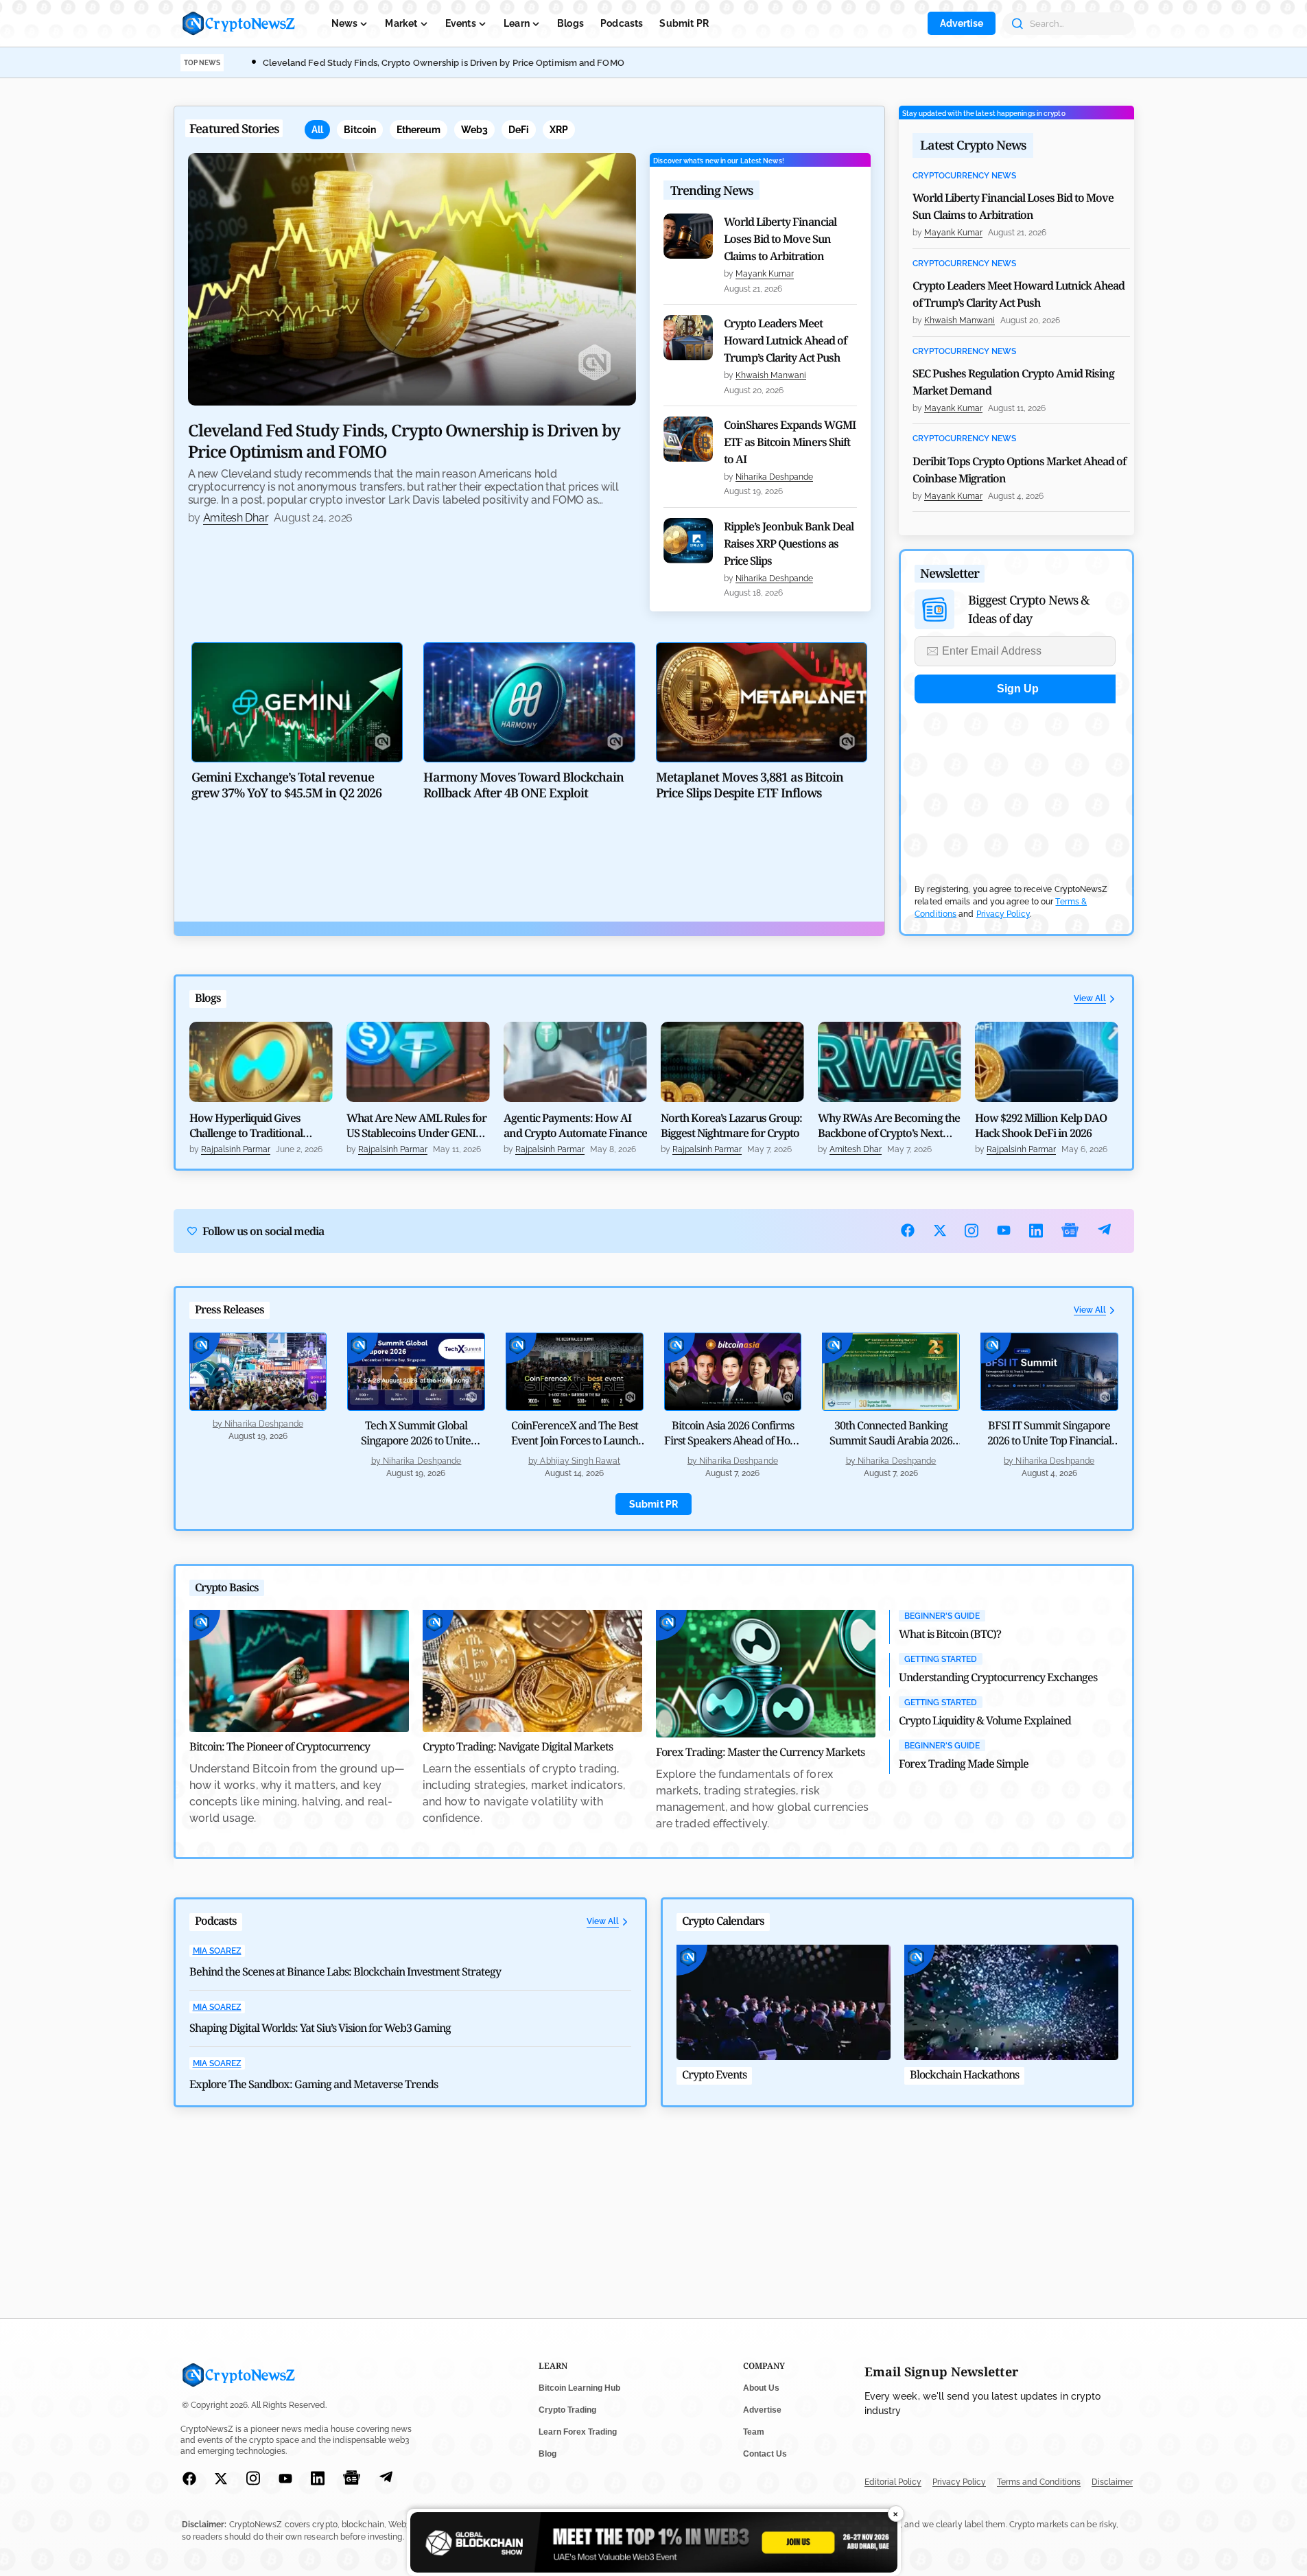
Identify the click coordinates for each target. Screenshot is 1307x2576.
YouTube (1004, 1230)
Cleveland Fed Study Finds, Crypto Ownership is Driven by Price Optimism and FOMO (444, 63)
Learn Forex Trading (578, 2432)
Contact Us (765, 2454)
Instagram (972, 1231)
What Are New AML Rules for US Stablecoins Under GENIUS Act (417, 1125)
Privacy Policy (1003, 914)
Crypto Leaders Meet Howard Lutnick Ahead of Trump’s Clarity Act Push (785, 340)
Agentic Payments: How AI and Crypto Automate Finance (575, 1125)
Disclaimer (1112, 2482)
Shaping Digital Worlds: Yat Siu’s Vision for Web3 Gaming (320, 2028)
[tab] (317, 130)
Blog (547, 2454)
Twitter (940, 1230)
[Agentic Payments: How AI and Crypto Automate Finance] (575, 1062)
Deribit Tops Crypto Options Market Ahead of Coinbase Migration (1019, 470)
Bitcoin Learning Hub (579, 2388)
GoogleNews (1070, 1231)
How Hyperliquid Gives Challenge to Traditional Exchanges (246, 1125)
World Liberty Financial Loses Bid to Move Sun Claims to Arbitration (780, 239)
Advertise (962, 23)
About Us (761, 2388)
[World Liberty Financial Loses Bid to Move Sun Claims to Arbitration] (688, 236)
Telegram (1104, 1231)
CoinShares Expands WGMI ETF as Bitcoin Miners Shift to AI (790, 442)
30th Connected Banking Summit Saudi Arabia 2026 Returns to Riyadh (891, 1440)
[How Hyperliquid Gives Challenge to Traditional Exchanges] (261, 1062)
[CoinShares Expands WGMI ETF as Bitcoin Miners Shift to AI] (688, 439)
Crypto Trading (567, 2410)
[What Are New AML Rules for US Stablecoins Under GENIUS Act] (418, 1062)
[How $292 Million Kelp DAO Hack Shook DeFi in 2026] (1047, 1062)
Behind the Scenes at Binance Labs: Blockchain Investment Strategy (345, 1971)
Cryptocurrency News (964, 176)
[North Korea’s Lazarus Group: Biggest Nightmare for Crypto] (732, 1062)
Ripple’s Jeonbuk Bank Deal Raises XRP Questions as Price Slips (789, 543)
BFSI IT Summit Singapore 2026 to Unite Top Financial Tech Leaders (1049, 1440)
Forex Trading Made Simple (964, 1764)
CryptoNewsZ (239, 23)
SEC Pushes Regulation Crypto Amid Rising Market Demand (1013, 382)
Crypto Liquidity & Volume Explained (985, 1720)
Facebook (908, 1230)
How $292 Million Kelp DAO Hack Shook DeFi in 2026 (1041, 1125)
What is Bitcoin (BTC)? (950, 1634)
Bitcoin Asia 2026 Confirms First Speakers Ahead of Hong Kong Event (733, 1440)
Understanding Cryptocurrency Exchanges (998, 1677)
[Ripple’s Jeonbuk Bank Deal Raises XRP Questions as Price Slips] (688, 541)
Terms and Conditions (1039, 2482)
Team (754, 2432)
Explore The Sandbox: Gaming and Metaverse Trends (314, 2084)
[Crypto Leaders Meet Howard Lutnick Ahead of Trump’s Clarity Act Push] (688, 338)
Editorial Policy (893, 2482)
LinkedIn (1036, 1231)
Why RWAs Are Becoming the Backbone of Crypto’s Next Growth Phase (889, 1125)
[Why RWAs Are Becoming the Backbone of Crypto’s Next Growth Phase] (890, 1062)
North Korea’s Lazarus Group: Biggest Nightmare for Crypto (731, 1125)
